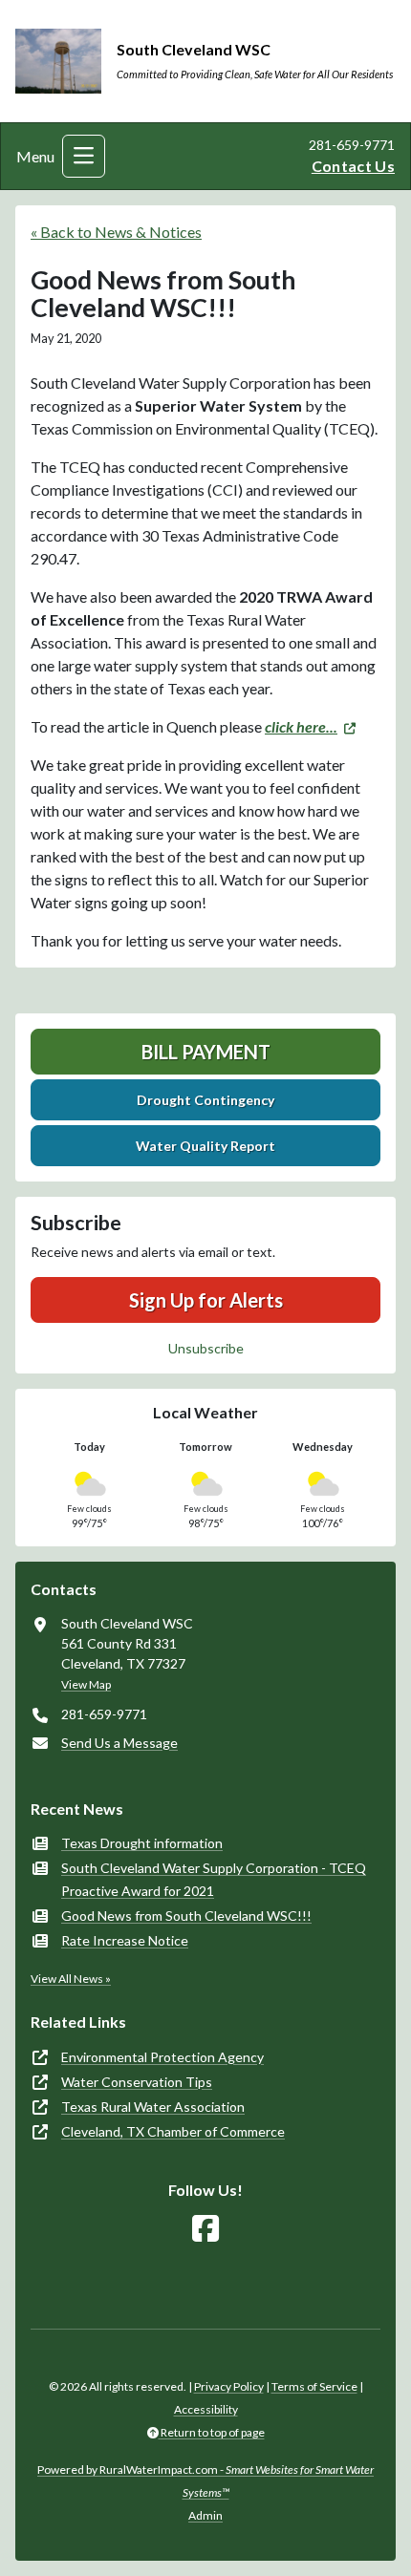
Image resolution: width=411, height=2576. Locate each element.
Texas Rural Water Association (153, 2107)
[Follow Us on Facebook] (205, 2229)
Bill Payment (206, 1052)
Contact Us (353, 166)
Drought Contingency (205, 1100)
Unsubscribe (206, 1348)
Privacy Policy (229, 2386)
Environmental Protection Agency (162, 2057)
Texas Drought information (142, 1843)
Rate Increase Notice (125, 1940)
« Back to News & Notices (116, 232)
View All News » (71, 1979)
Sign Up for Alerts (206, 1300)
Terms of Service (314, 2386)
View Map (86, 1684)
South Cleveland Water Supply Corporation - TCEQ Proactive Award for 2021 (214, 1879)
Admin (205, 2515)
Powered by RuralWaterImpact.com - (205, 2481)
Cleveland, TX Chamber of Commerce (173, 2131)
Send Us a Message (119, 1743)
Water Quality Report (205, 1146)
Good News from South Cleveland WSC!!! (186, 1916)
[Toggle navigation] (84, 156)
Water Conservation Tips (137, 2082)
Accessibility (206, 2409)
